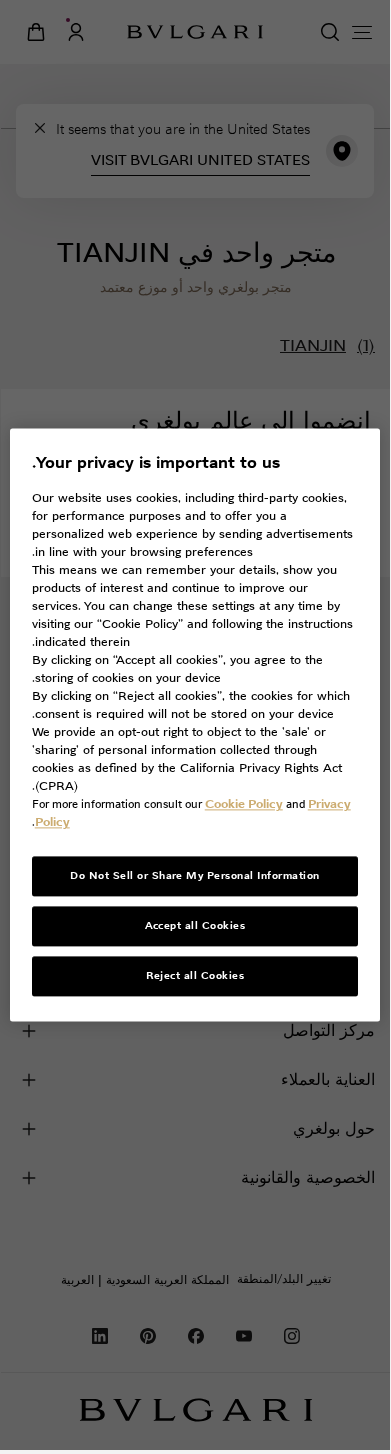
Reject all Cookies (195, 976)
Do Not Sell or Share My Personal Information (195, 876)
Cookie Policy (244, 804)
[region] (195, 724)
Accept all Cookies (195, 926)
